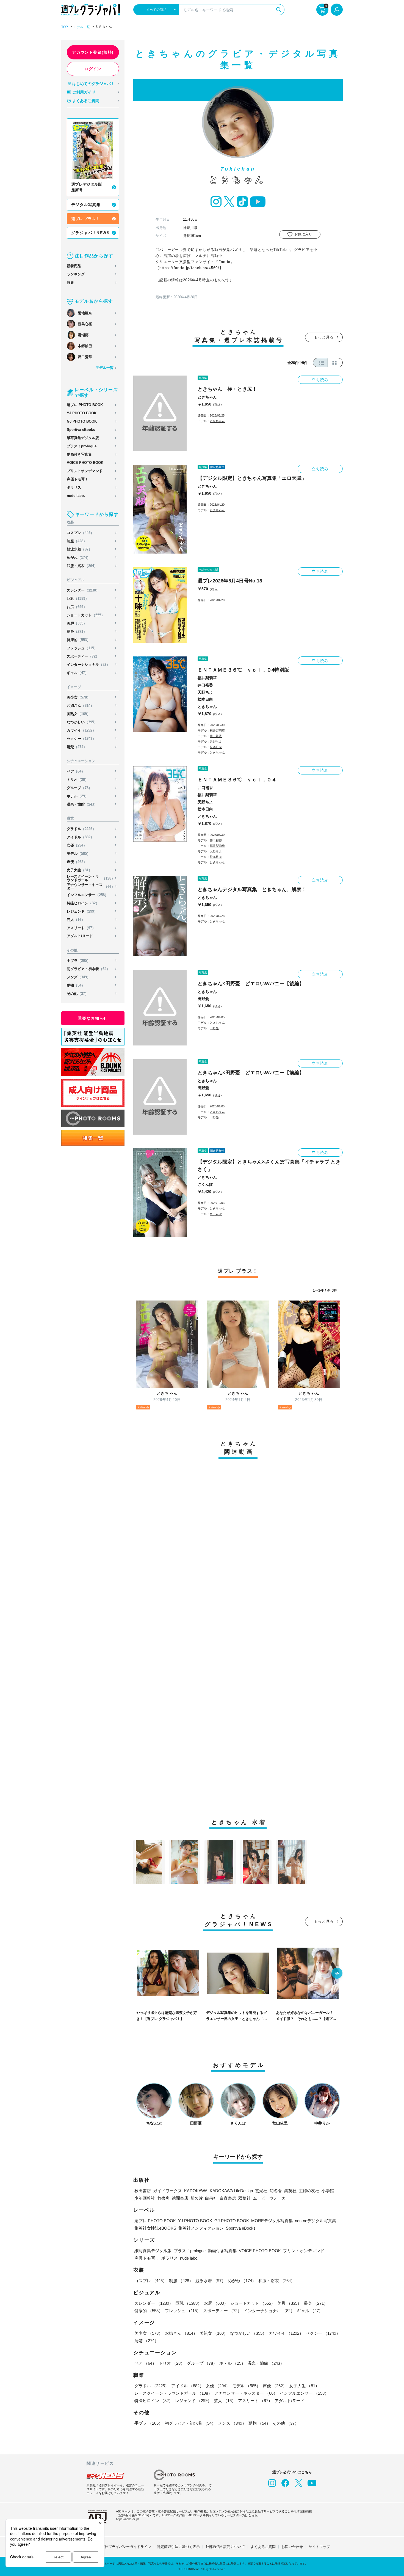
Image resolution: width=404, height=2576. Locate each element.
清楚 (77, 747)
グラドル (81, 829)
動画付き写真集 (79, 454)
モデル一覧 (82, 27)
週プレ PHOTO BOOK (85, 405)
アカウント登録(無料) (93, 52)
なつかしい (82, 722)
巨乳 (78, 599)
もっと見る (324, 337)
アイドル (80, 837)
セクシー (81, 739)
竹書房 (163, 2198)
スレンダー (83, 590)
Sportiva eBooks (81, 430)
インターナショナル (88, 665)
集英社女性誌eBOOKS (155, 2228)
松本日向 (205, 699)
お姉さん (80, 706)
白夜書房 (228, 2198)
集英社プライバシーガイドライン (124, 2547)
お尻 (77, 607)
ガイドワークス (168, 2191)
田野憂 (203, 999)
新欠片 (197, 2198)
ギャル (78, 673)
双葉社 (244, 2198)
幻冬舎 (276, 2191)
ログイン (93, 69)
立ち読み (320, 380)
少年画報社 (145, 2198)
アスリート (81, 928)
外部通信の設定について (225, 2547)
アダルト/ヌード (80, 936)
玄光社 (261, 2191)
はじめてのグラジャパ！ (93, 84)
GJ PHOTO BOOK (82, 421)
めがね (79, 558)
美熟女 (79, 714)
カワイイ (81, 730)
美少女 (79, 697)
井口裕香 (205, 685)
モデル (79, 854)
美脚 (77, 623)
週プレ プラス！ (85, 219)
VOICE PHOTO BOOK (85, 463)
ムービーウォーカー (271, 2198)
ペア (76, 771)
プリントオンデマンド (85, 471)
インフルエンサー (88, 895)
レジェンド (82, 911)
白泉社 (211, 2198)
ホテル (78, 796)
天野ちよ (205, 692)
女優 (77, 845)
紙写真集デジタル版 (83, 438)
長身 (77, 632)
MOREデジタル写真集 (272, 2221)
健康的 (79, 640)
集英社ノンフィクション (201, 2228)
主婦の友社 (309, 2191)
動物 (76, 985)
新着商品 (74, 266)
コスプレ (80, 533)
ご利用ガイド (84, 92)
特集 (70, 282)
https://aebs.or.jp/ (127, 2519)
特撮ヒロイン (83, 903)
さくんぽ (205, 1184)
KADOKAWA (196, 2191)
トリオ (78, 780)
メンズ (79, 977)
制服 (77, 541)
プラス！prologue (82, 446)
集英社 (290, 2191)
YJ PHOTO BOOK (82, 413)
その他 (78, 994)
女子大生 (79, 870)
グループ (79, 788)
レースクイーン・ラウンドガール (91, 878)
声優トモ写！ (78, 479)
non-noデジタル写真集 (316, 2221)
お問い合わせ (292, 2547)
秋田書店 (143, 2191)
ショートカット (86, 615)
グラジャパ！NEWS (90, 233)
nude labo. (76, 496)
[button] (337, 1974)
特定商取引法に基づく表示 (178, 2547)
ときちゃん (207, 397)
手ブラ (79, 961)
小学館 (328, 2191)
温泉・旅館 (82, 804)
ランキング (76, 274)
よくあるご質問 (86, 101)
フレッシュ (82, 648)
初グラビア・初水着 (88, 969)
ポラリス (74, 487)
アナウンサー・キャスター (91, 886)
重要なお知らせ (93, 1018)
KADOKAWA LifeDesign (231, 2191)
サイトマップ (319, 2547)
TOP (65, 27)
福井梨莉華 (207, 678)
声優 (77, 862)
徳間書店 (180, 2198)
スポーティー (83, 656)
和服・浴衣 (82, 566)
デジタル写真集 (86, 205)
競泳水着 (79, 549)
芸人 (76, 920)
